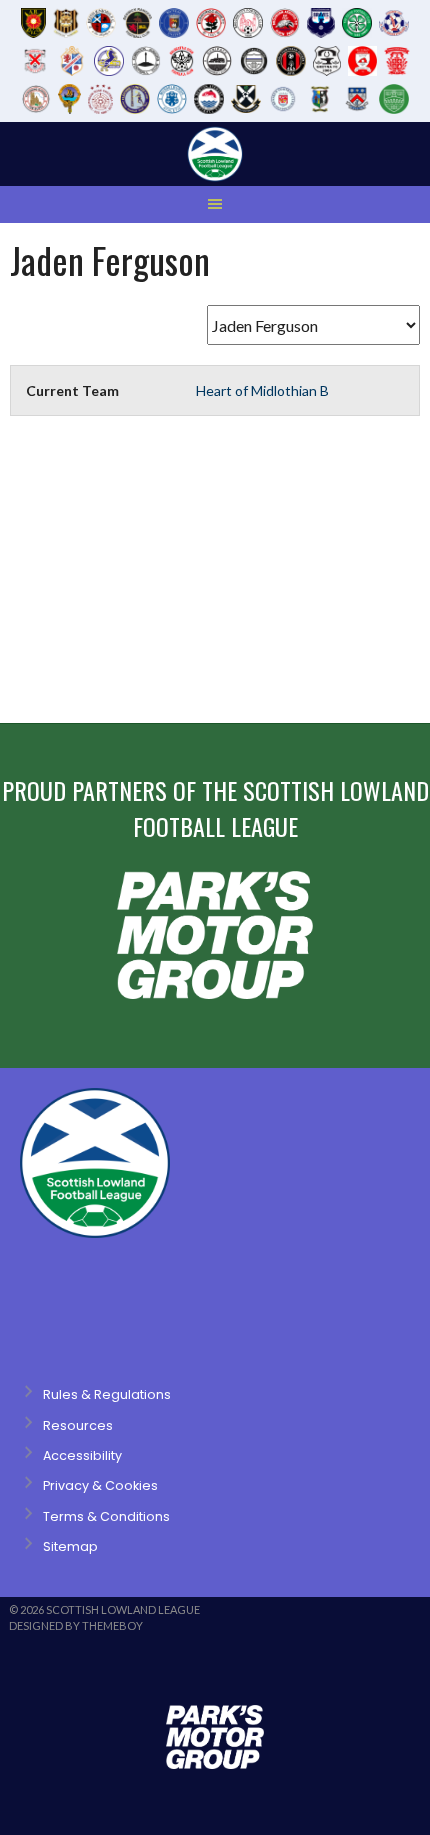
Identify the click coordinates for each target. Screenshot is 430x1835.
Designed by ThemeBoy (76, 1625)
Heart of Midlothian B (262, 390)
